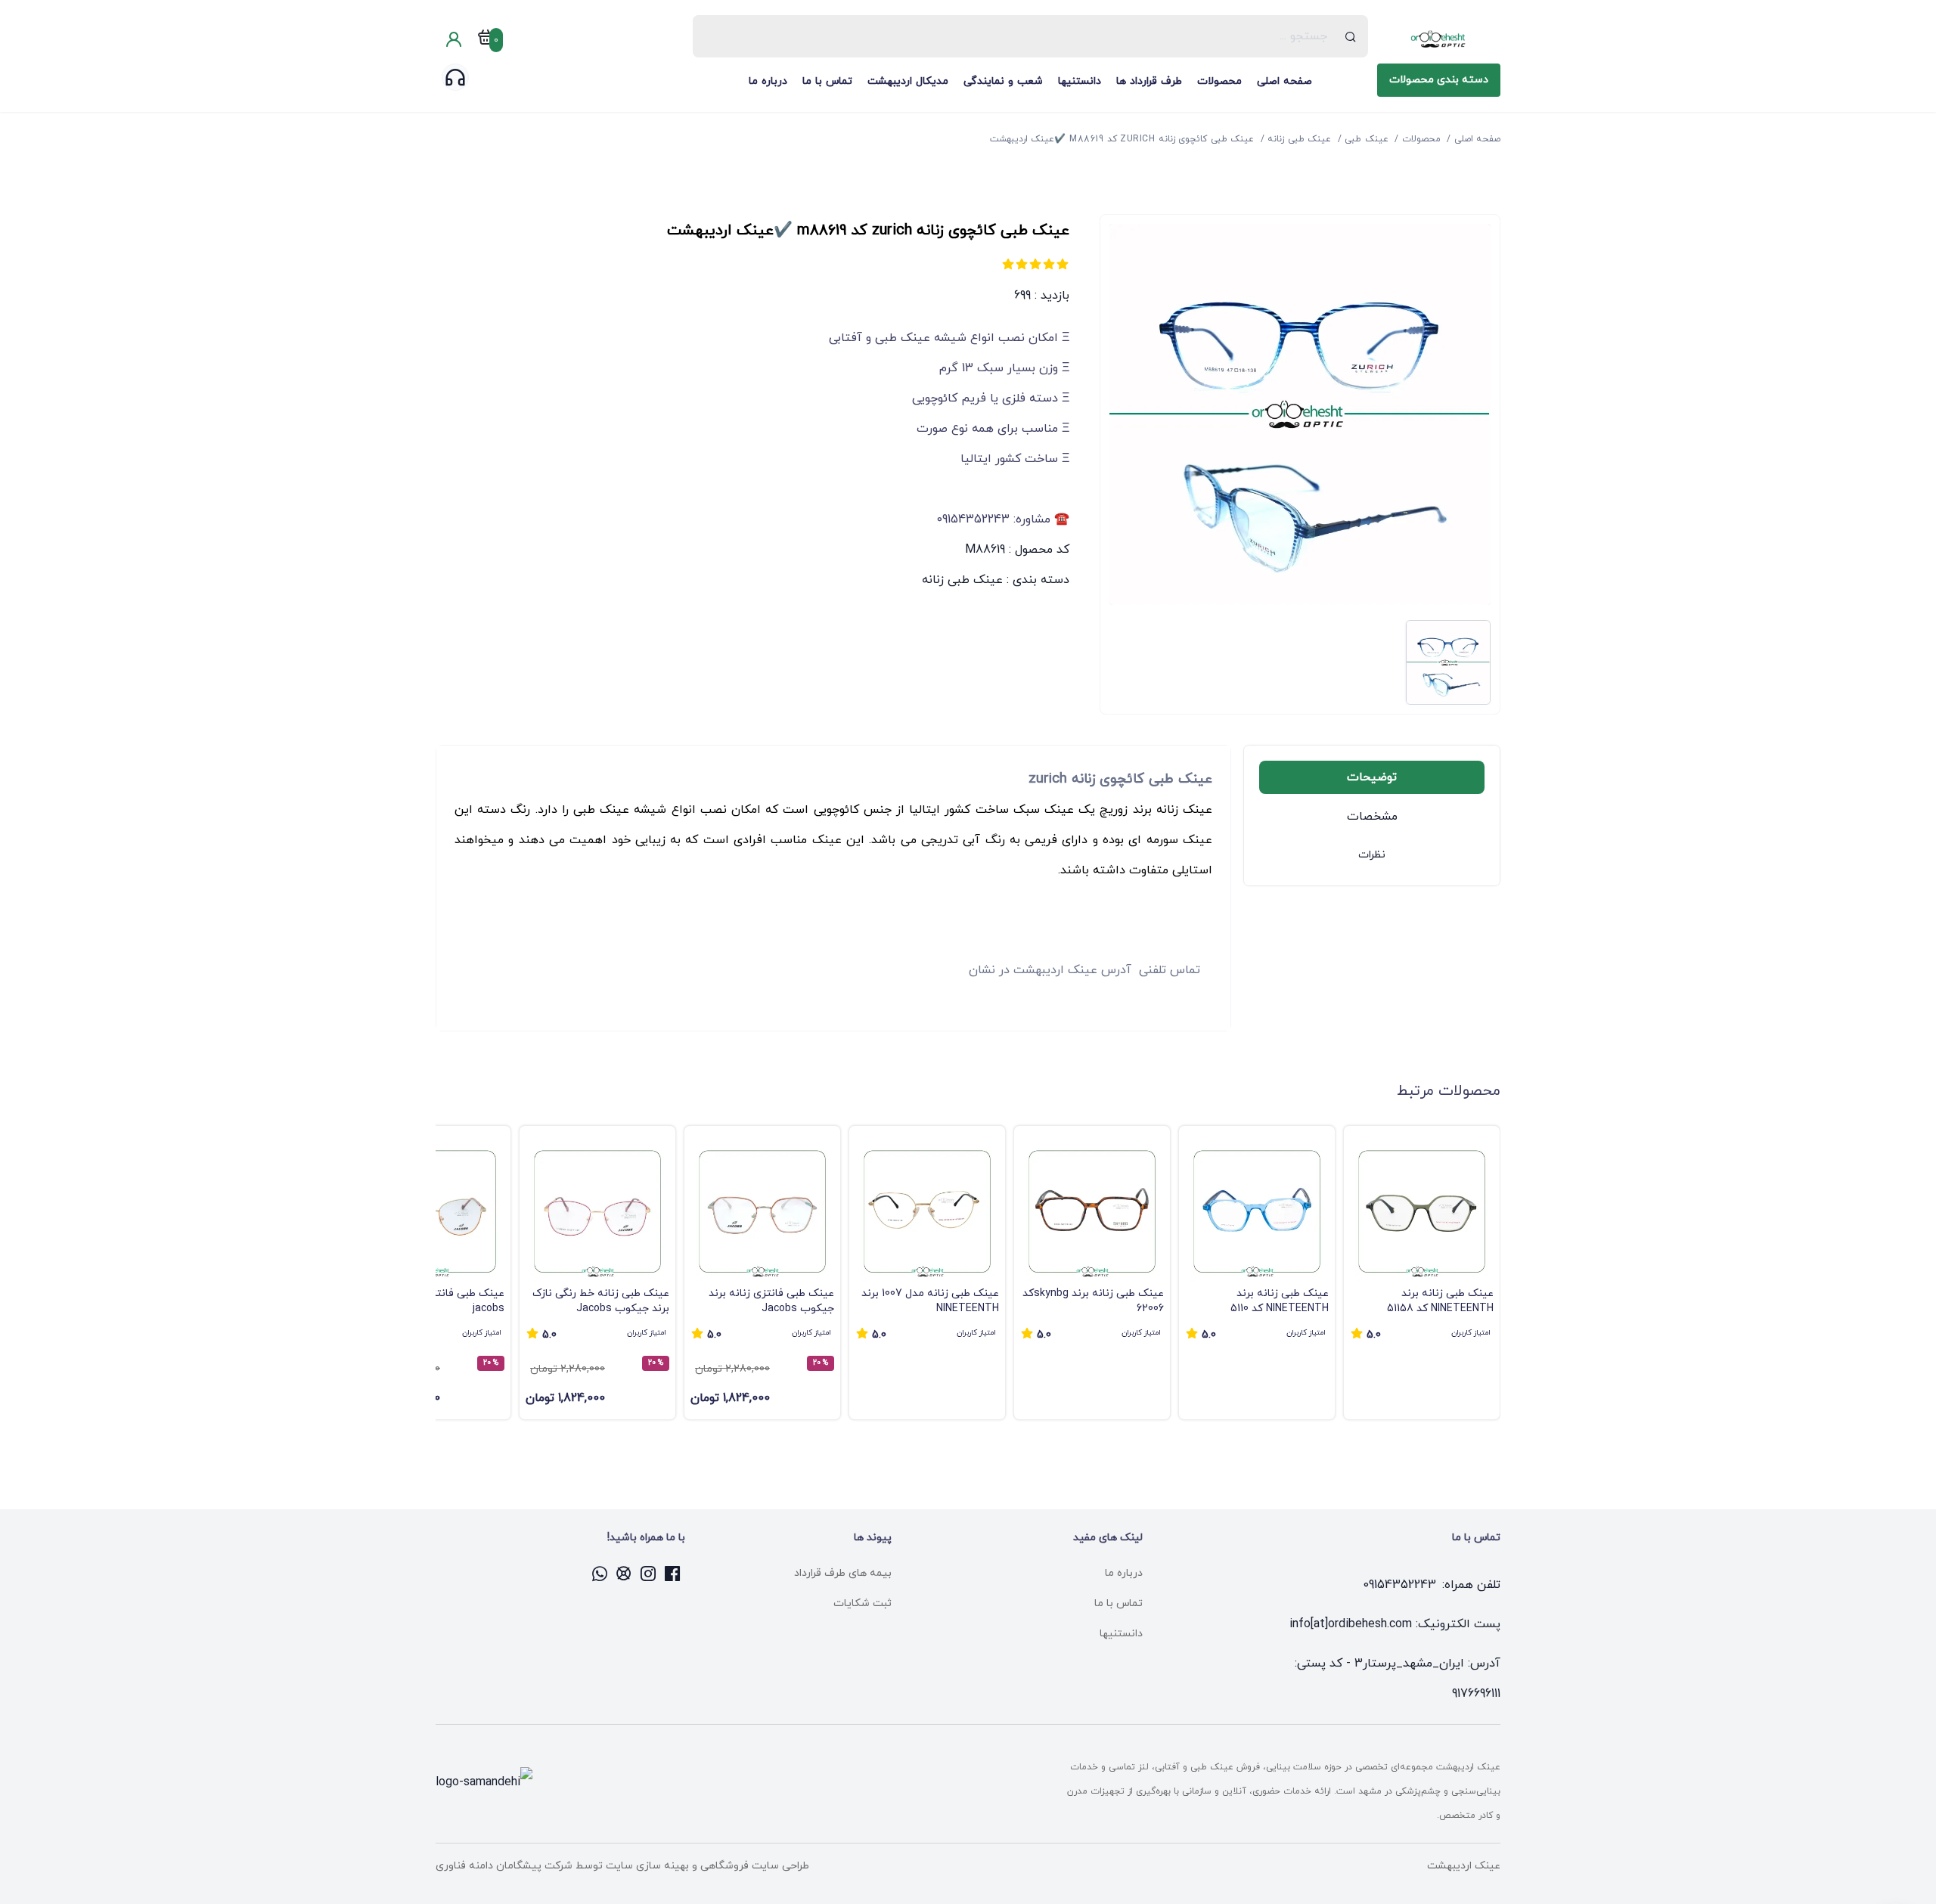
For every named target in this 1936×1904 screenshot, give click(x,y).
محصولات (1219, 81)
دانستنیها (1080, 81)
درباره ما (768, 81)
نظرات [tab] (1372, 855)
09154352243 (1399, 1585)
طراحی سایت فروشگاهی (753, 1866)
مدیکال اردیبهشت (908, 81)
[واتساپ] (600, 1574)
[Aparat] (625, 1574)
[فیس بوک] (673, 1574)
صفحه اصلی (1284, 81)
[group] (1422, 1273)
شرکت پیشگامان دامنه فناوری (504, 1866)
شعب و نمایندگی (1003, 81)
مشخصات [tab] (1372, 817)
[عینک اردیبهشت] (1439, 39)
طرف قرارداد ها (1149, 81)
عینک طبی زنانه (962, 580)
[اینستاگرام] (649, 1574)
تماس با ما (827, 81)
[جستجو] (1351, 36)
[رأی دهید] (1063, 264)
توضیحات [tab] (1372, 777)
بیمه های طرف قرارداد (843, 1573)
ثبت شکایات (863, 1603)
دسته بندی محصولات (1439, 80)
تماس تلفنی (1170, 970)
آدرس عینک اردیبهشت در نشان (1050, 970)
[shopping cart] (486, 40)
